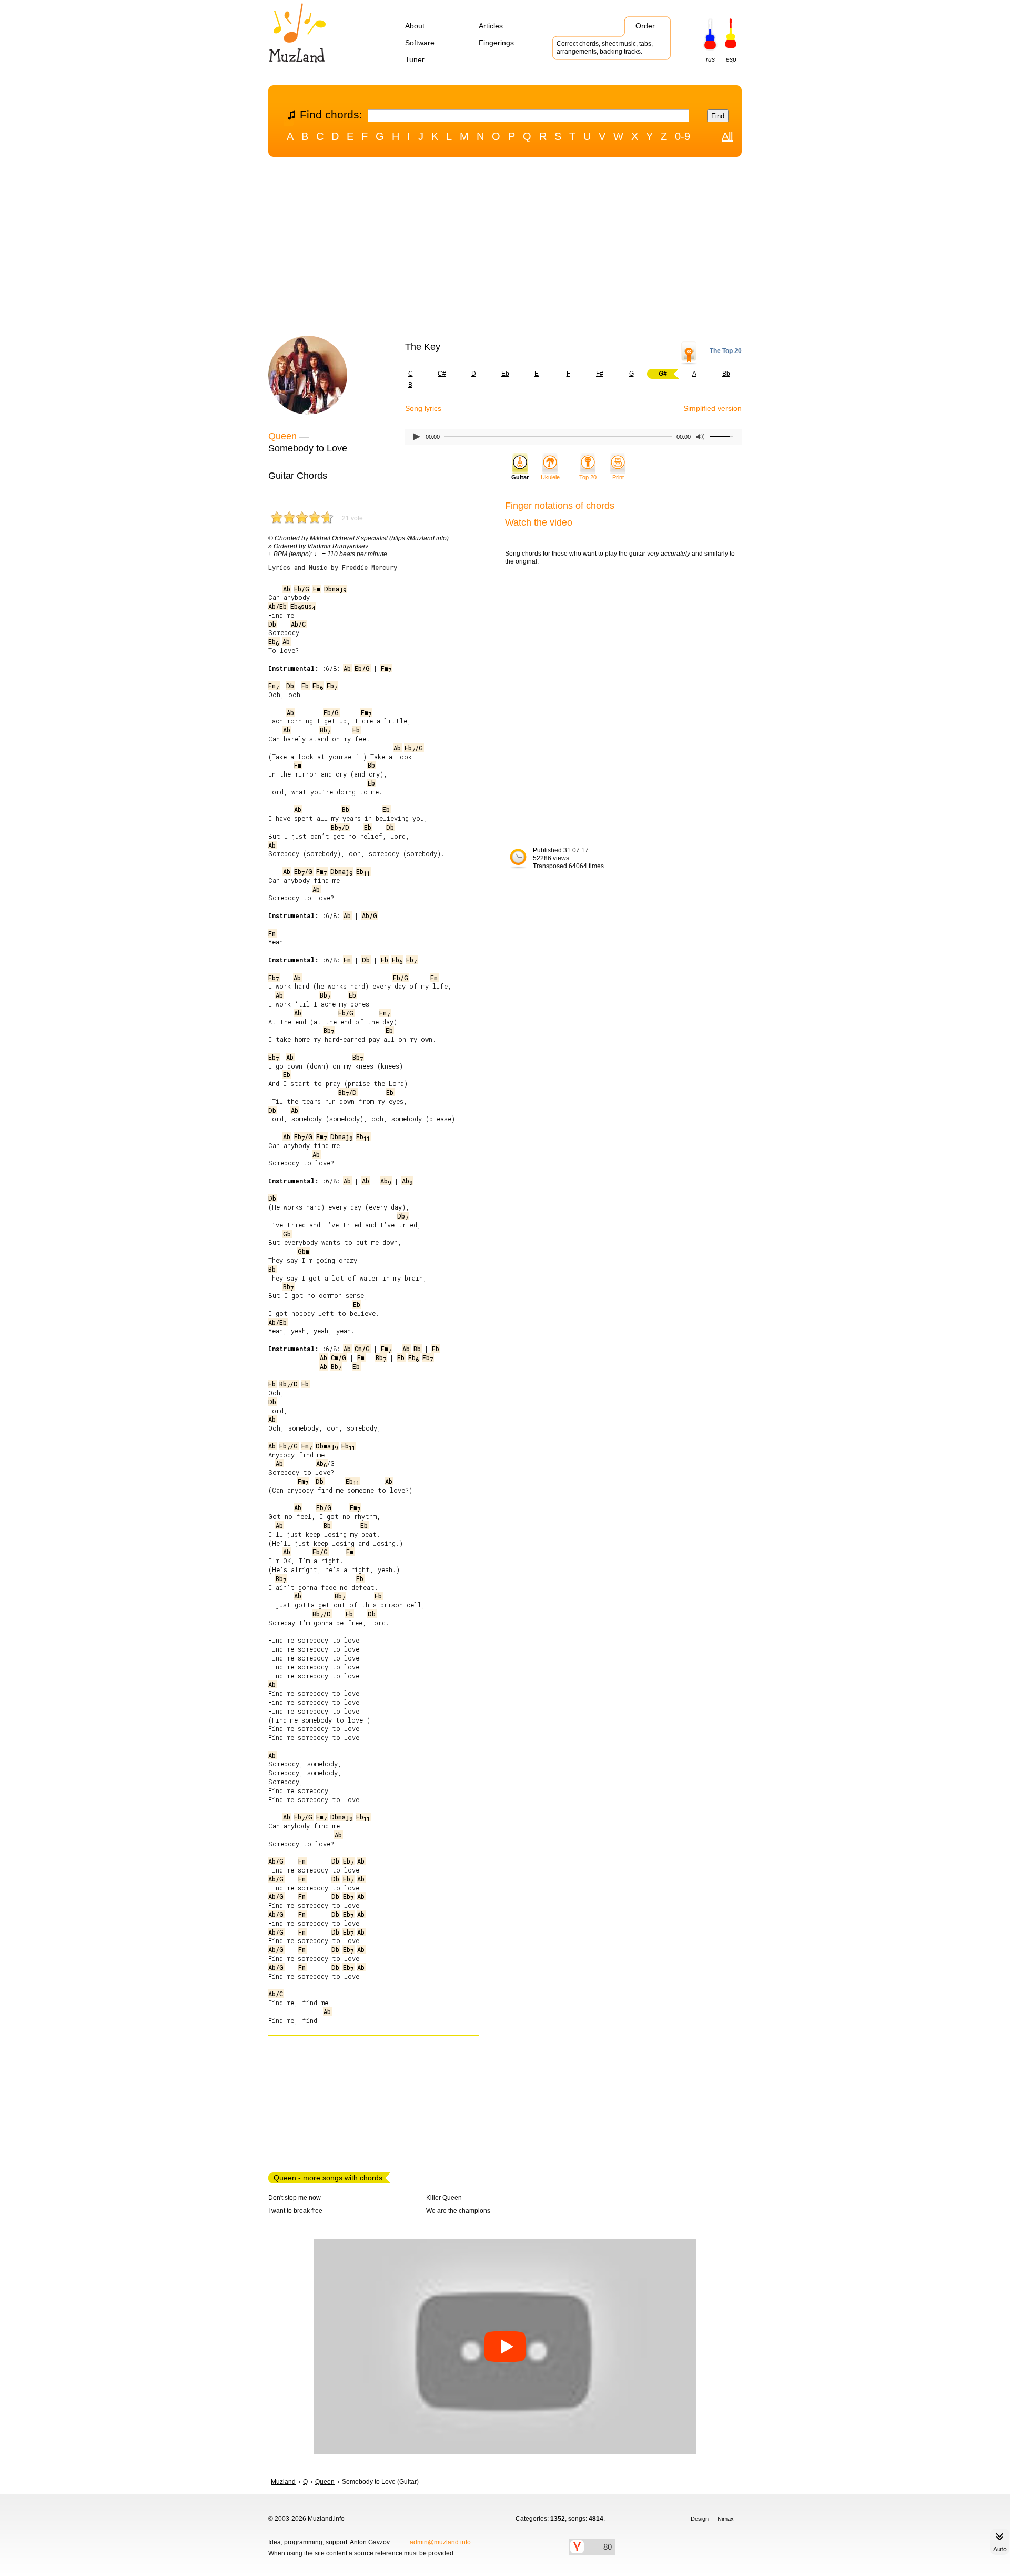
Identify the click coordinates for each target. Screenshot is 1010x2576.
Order (645, 26)
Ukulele (550, 477)
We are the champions (458, 2211)
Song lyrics (423, 408)
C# (442, 374)
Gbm (304, 1251)
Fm (317, 589)
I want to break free (295, 2211)
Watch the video (539, 522)
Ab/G (370, 915)
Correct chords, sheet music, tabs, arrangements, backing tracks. (605, 48)
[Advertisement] (505, 249)
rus (710, 59)
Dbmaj (335, 589)
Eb (505, 374)
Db (272, 624)
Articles (491, 26)
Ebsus (303, 606)
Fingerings (496, 43)
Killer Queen (444, 2198)
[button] (505, 2347)
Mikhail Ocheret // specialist (349, 538)
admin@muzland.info (440, 2542)
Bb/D (340, 827)
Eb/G (302, 589)
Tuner (415, 59)
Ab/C (298, 624)
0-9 (683, 136)
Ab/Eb (277, 606)
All (727, 136)
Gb (287, 1234)
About (415, 26)
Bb (726, 374)
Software (420, 43)
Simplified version (713, 408)
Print (618, 477)
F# (600, 374)
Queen (282, 436)
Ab (287, 589)
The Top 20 (726, 351)
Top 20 (588, 477)
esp (731, 59)
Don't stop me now (295, 2198)
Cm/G (362, 1349)
